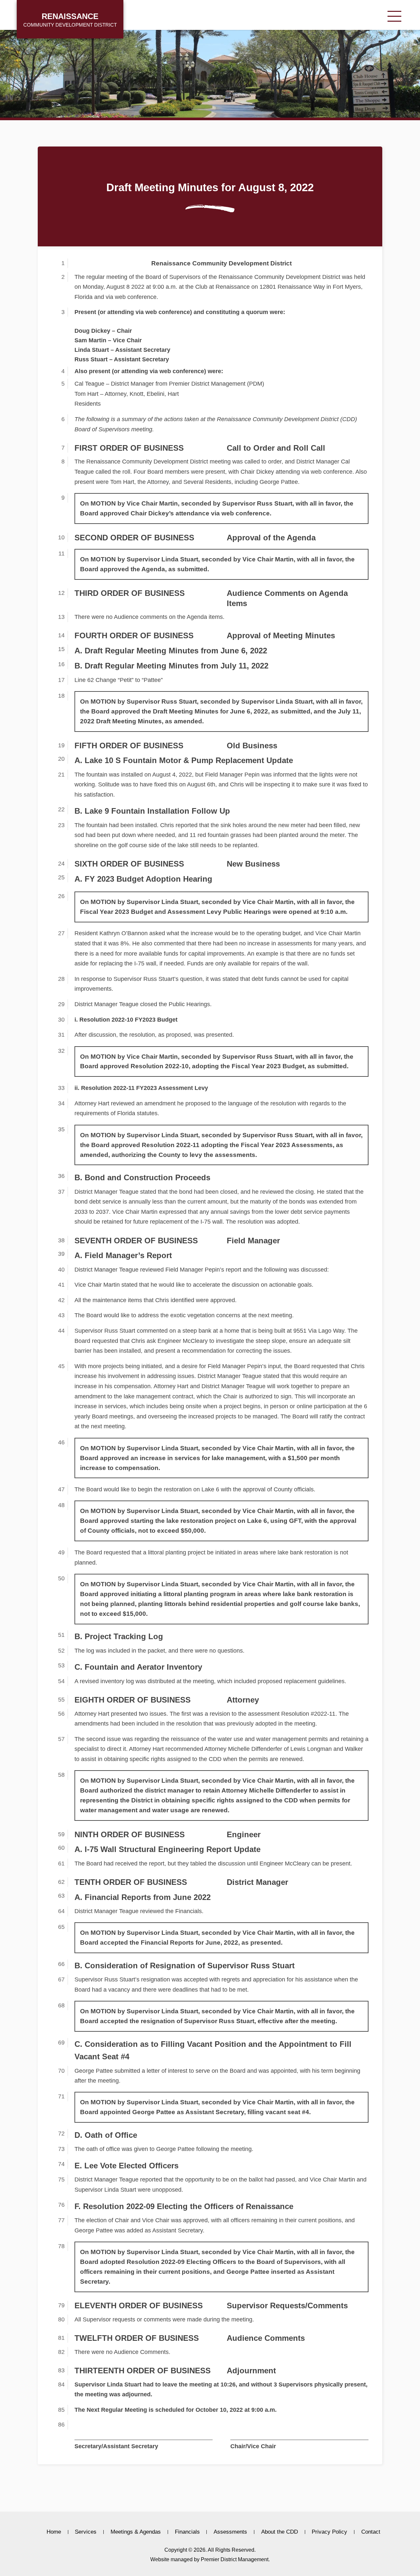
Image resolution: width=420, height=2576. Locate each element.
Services (86, 2532)
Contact (371, 2532)
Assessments (230, 2532)
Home (54, 2532)
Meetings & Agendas (136, 2532)
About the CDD (280, 2532)
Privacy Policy (329, 2532)
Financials (187, 2532)
